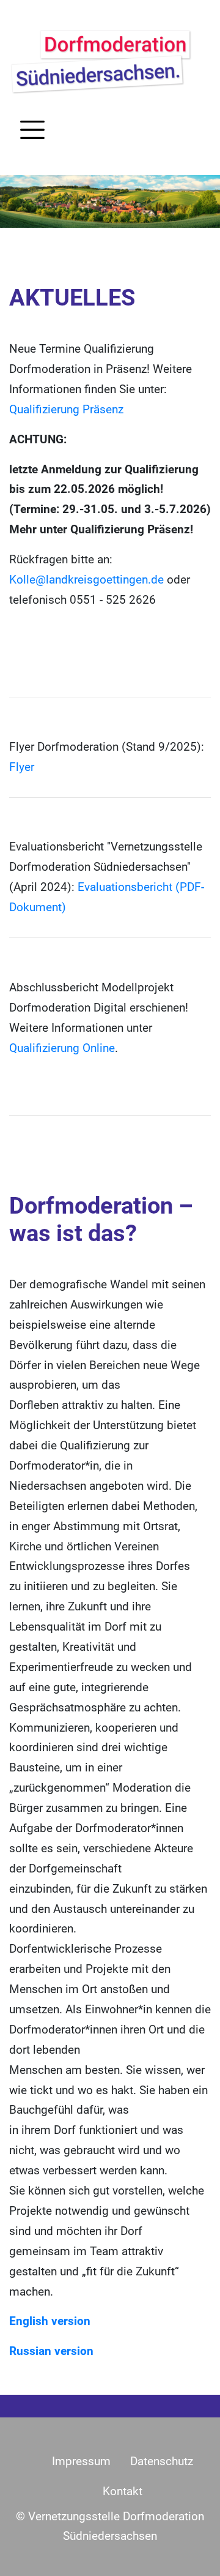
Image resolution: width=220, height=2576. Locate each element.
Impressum (81, 2461)
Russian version (51, 2351)
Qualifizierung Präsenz (66, 410)
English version (50, 2321)
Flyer (22, 767)
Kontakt (123, 2492)
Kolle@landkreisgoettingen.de (86, 580)
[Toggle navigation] (32, 130)
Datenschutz (162, 2461)
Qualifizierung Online (62, 1048)
